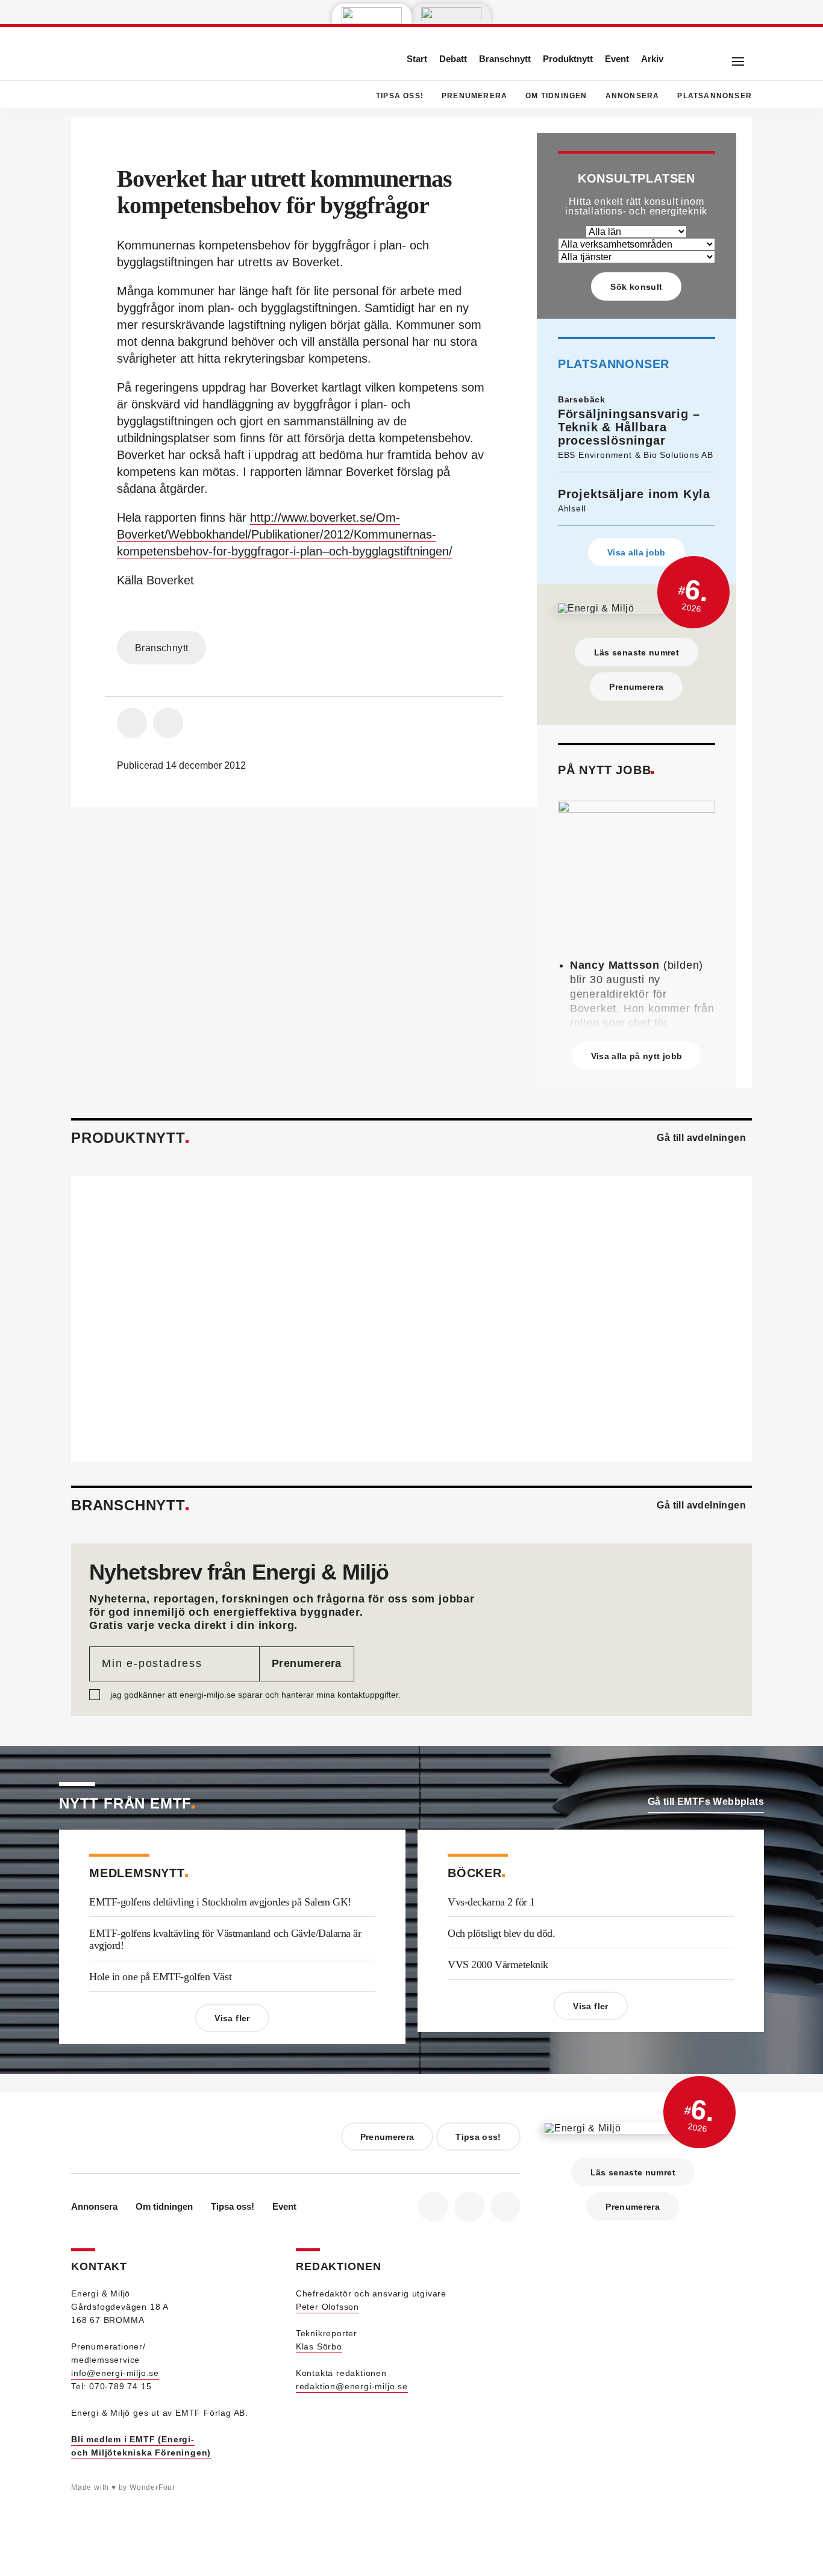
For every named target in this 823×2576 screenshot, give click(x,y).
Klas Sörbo (319, 2346)
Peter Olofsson (327, 2307)
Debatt (453, 59)
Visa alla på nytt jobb (637, 1056)
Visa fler (232, 2018)
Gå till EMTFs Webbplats (706, 1802)
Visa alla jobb (637, 552)
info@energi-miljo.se (115, 2373)
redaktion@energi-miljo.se (352, 2386)
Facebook (433, 2207)
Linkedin (469, 2207)
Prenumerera (474, 96)
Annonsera (633, 96)
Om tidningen (556, 96)
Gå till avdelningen (701, 1138)
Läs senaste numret (637, 652)
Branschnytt (505, 59)
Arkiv (652, 59)
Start (417, 59)
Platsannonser (715, 96)
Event (617, 59)
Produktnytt (568, 59)
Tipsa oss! (400, 96)
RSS (505, 2207)
